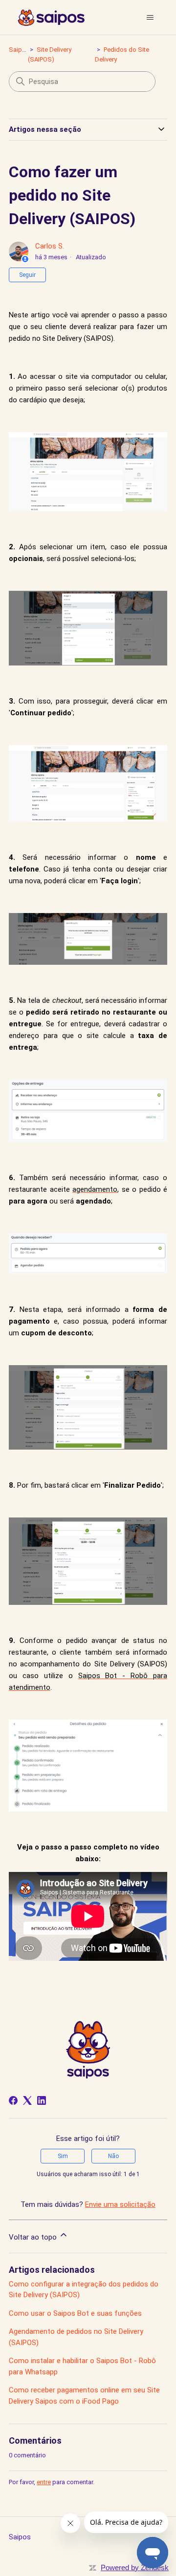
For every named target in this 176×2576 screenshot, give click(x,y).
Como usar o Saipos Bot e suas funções (75, 2313)
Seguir (27, 275)
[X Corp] (27, 2100)
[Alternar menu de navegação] (150, 18)
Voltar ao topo (34, 2237)
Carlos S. (50, 246)
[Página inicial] (51, 18)
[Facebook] (13, 2100)
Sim (63, 2156)
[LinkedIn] (42, 2100)
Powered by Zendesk (135, 2567)
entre (44, 2482)
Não (113, 2156)
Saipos (19, 50)
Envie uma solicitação (120, 2204)
